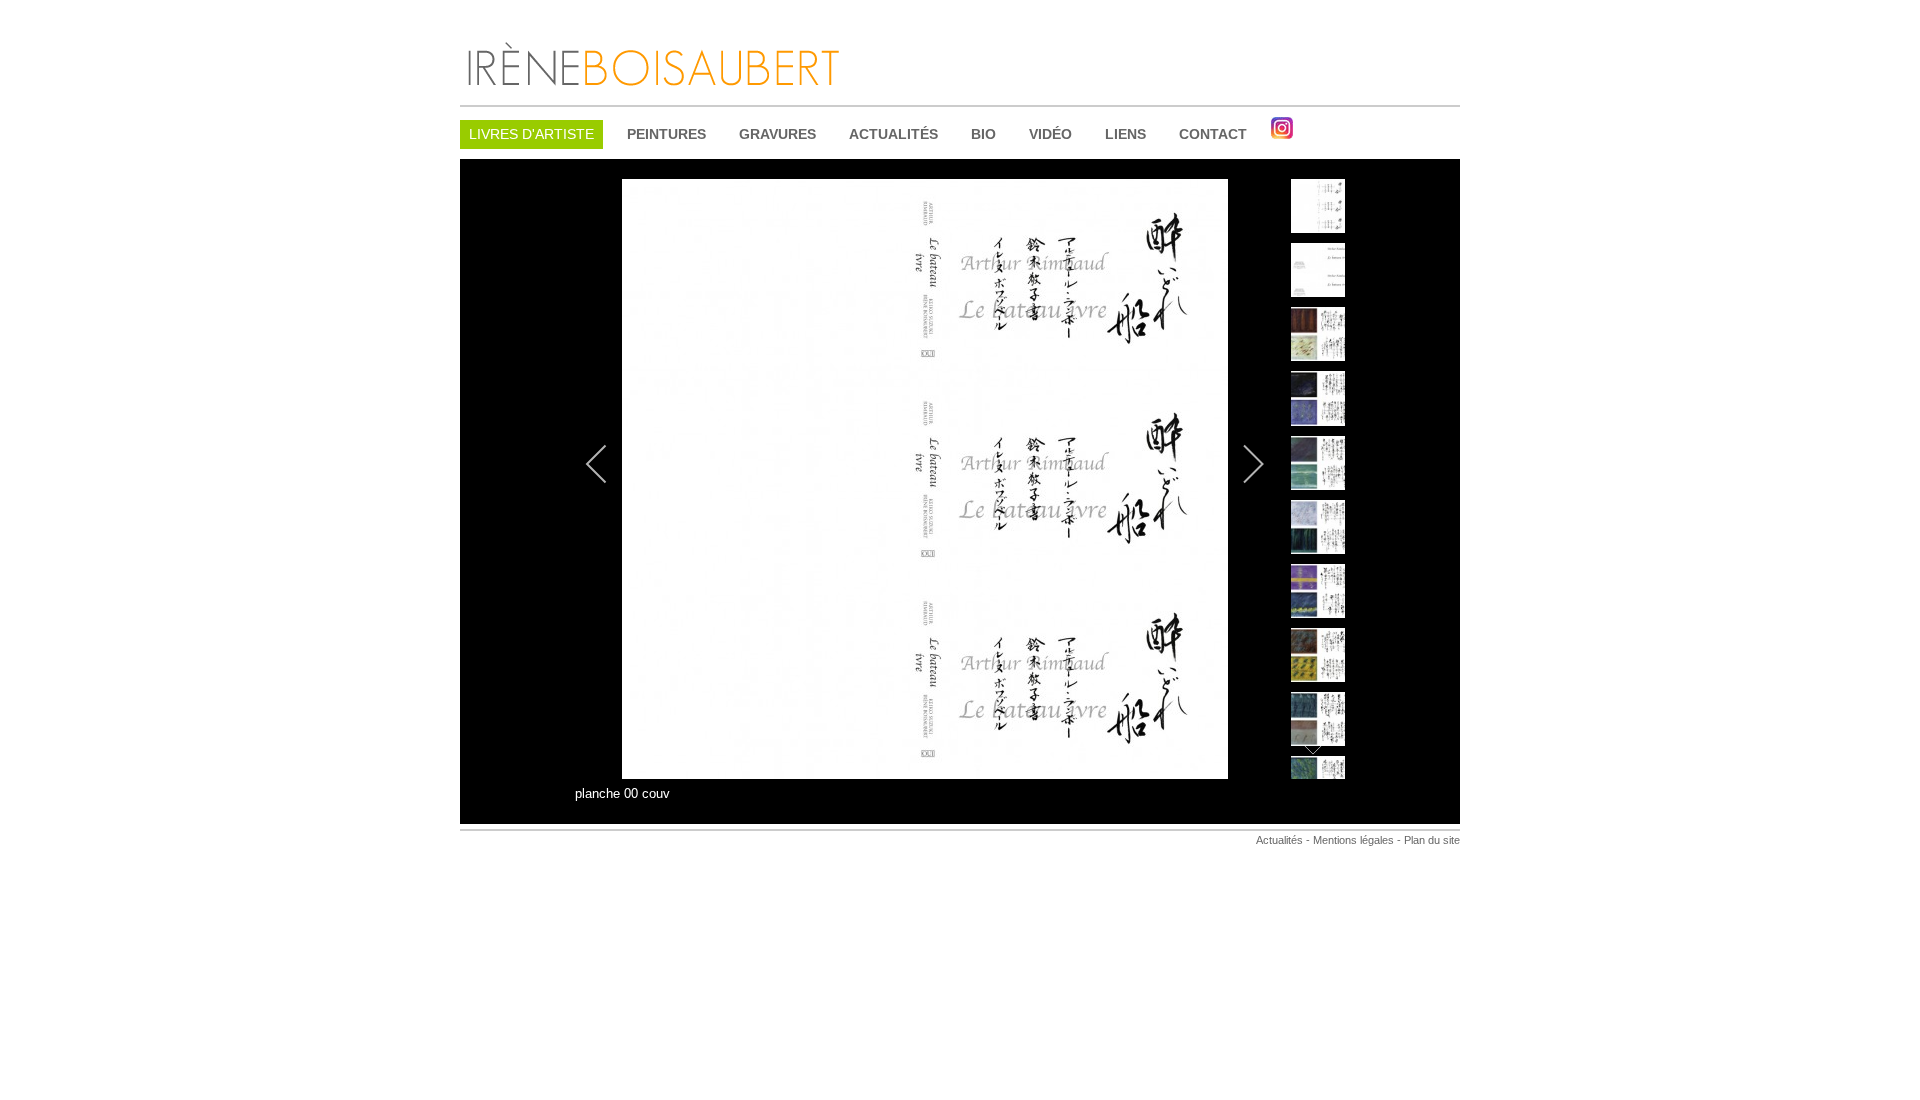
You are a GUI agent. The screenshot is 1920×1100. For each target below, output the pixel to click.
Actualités (1279, 840)
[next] (1240, 464)
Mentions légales (1352, 840)
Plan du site (1432, 840)
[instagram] (1282, 128)
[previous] (610, 464)
